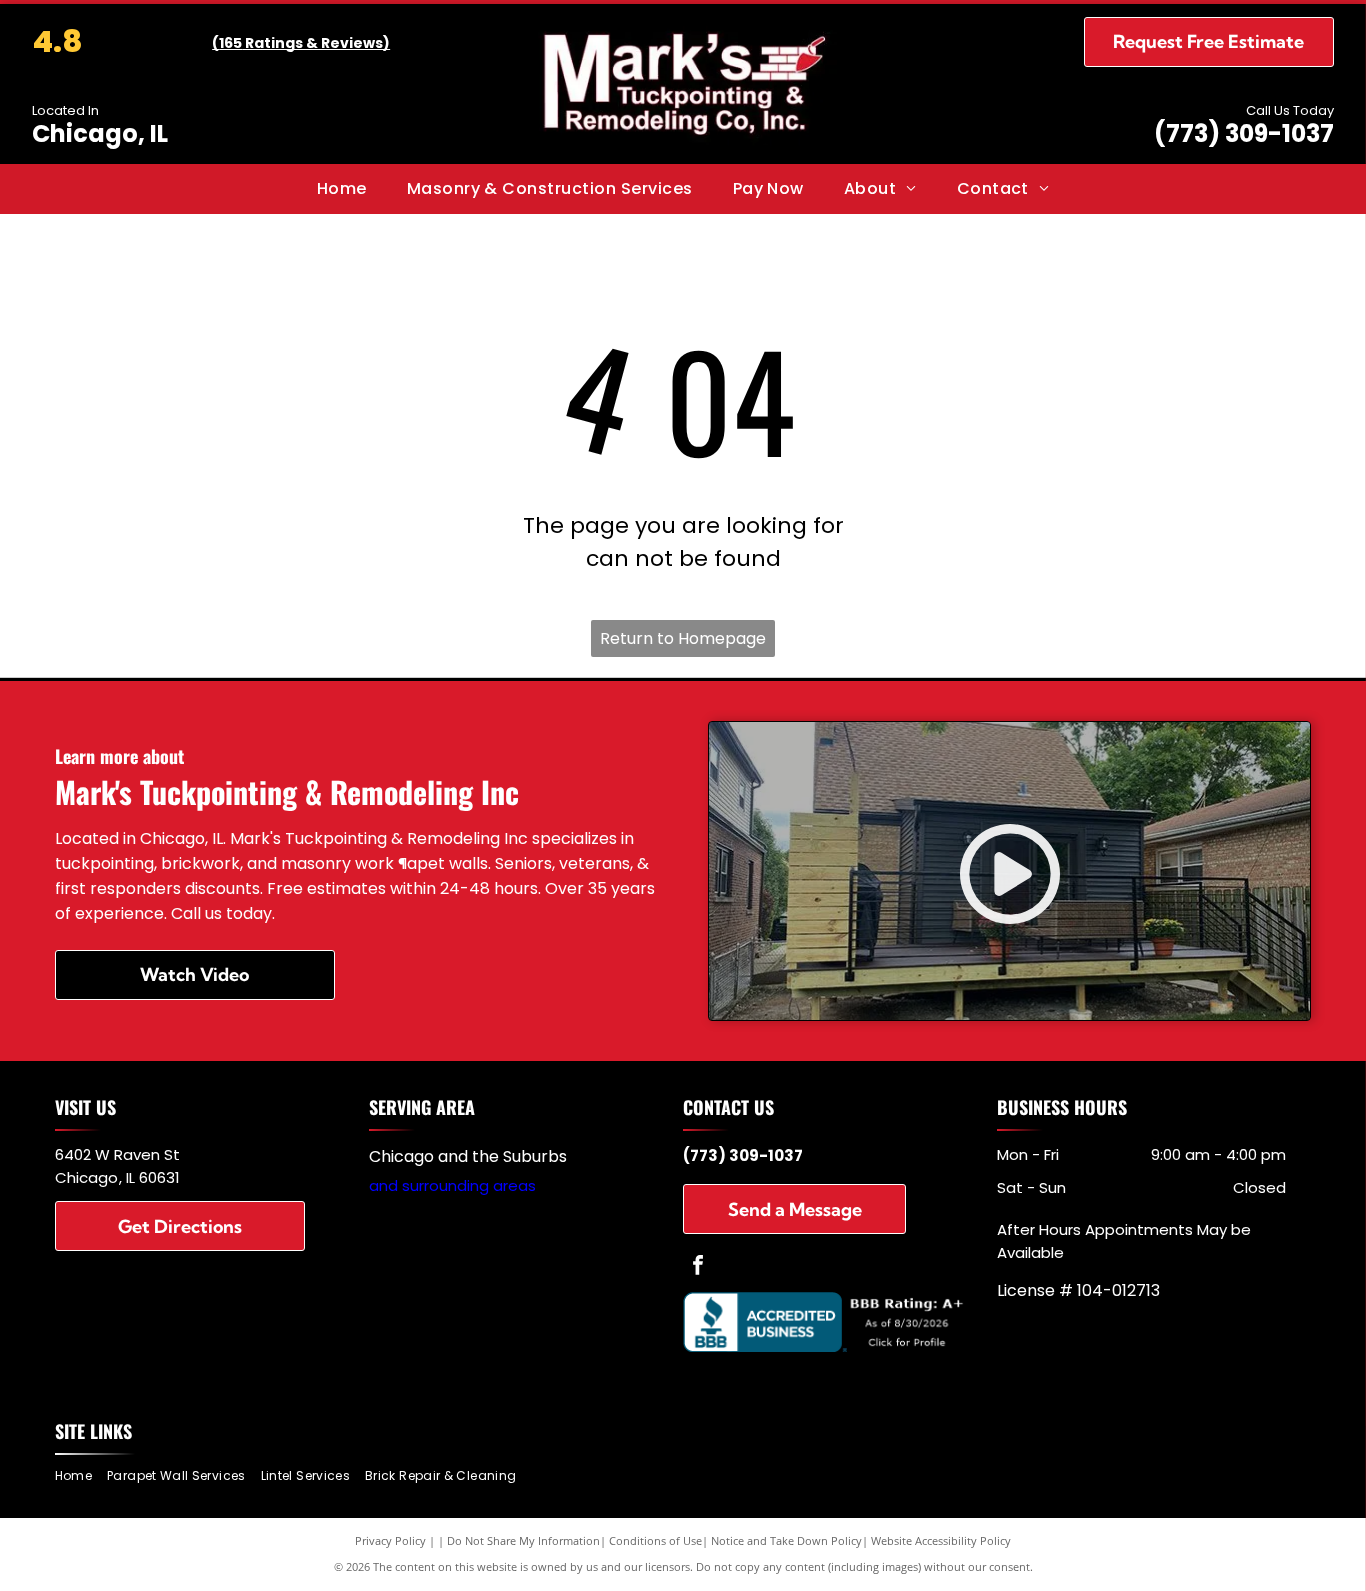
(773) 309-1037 (1244, 133)
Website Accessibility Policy (941, 1540)
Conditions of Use (655, 1540)
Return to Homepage (683, 638)
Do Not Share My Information (523, 1540)
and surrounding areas (452, 1185)
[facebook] (698, 1267)
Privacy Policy (390, 1540)
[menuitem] (342, 189)
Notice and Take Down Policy (786, 1540)
